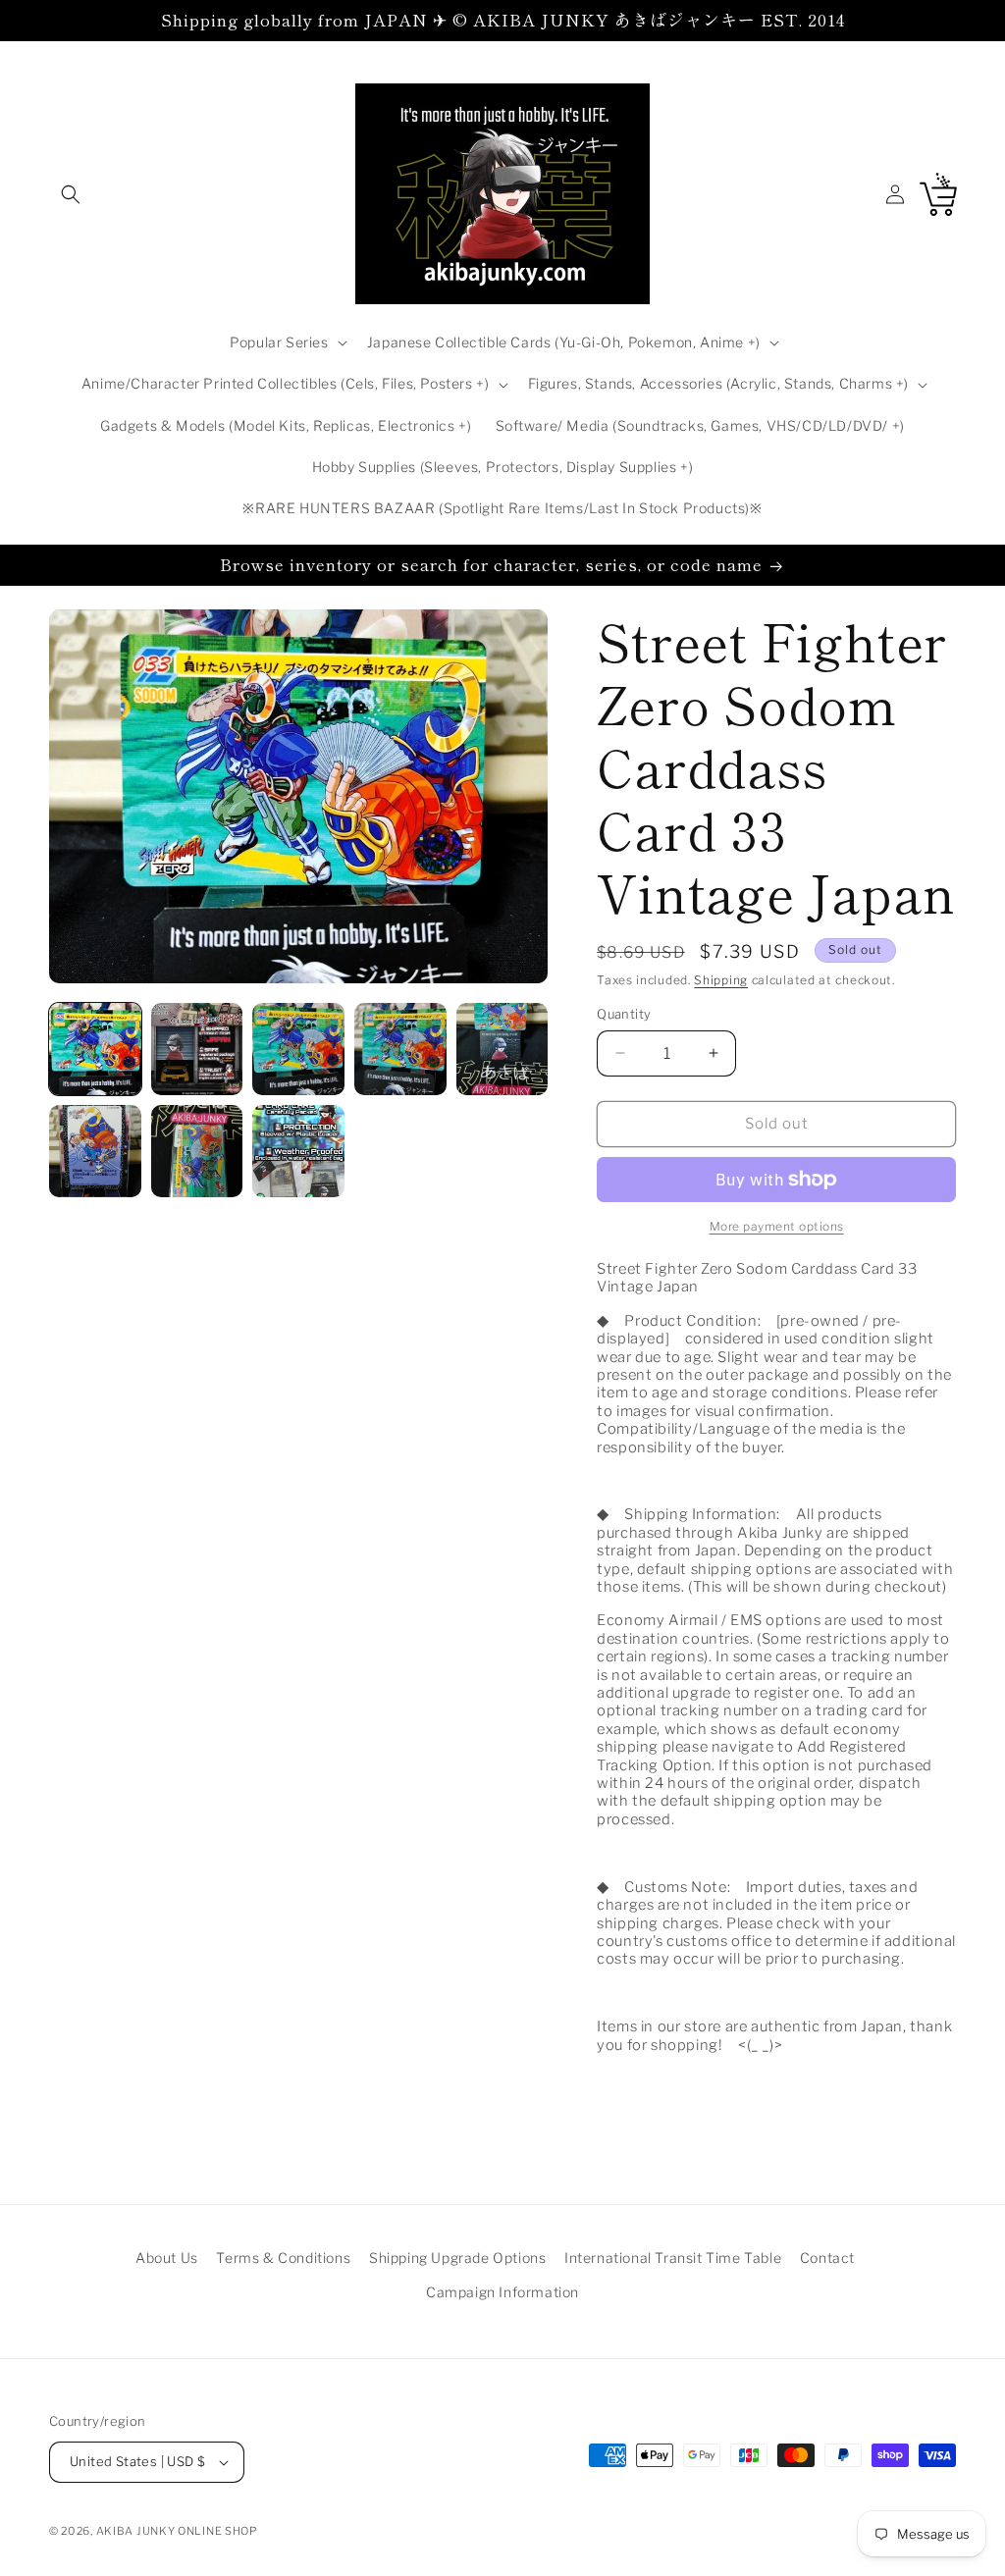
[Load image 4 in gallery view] (400, 1049)
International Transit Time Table (673, 2258)
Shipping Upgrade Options (457, 2258)
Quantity (624, 1014)
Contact (827, 2258)
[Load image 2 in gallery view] (197, 1049)
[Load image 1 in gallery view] (95, 1049)
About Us (167, 2258)
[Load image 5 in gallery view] (502, 1049)
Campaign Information (502, 2292)
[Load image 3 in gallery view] (298, 1049)
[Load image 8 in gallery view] (298, 1151)
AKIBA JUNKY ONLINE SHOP (177, 2531)
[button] (71, 194)
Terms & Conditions (283, 2258)
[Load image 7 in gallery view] (197, 1151)
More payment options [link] (777, 1226)
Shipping (721, 980)
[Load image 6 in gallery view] (95, 1151)
